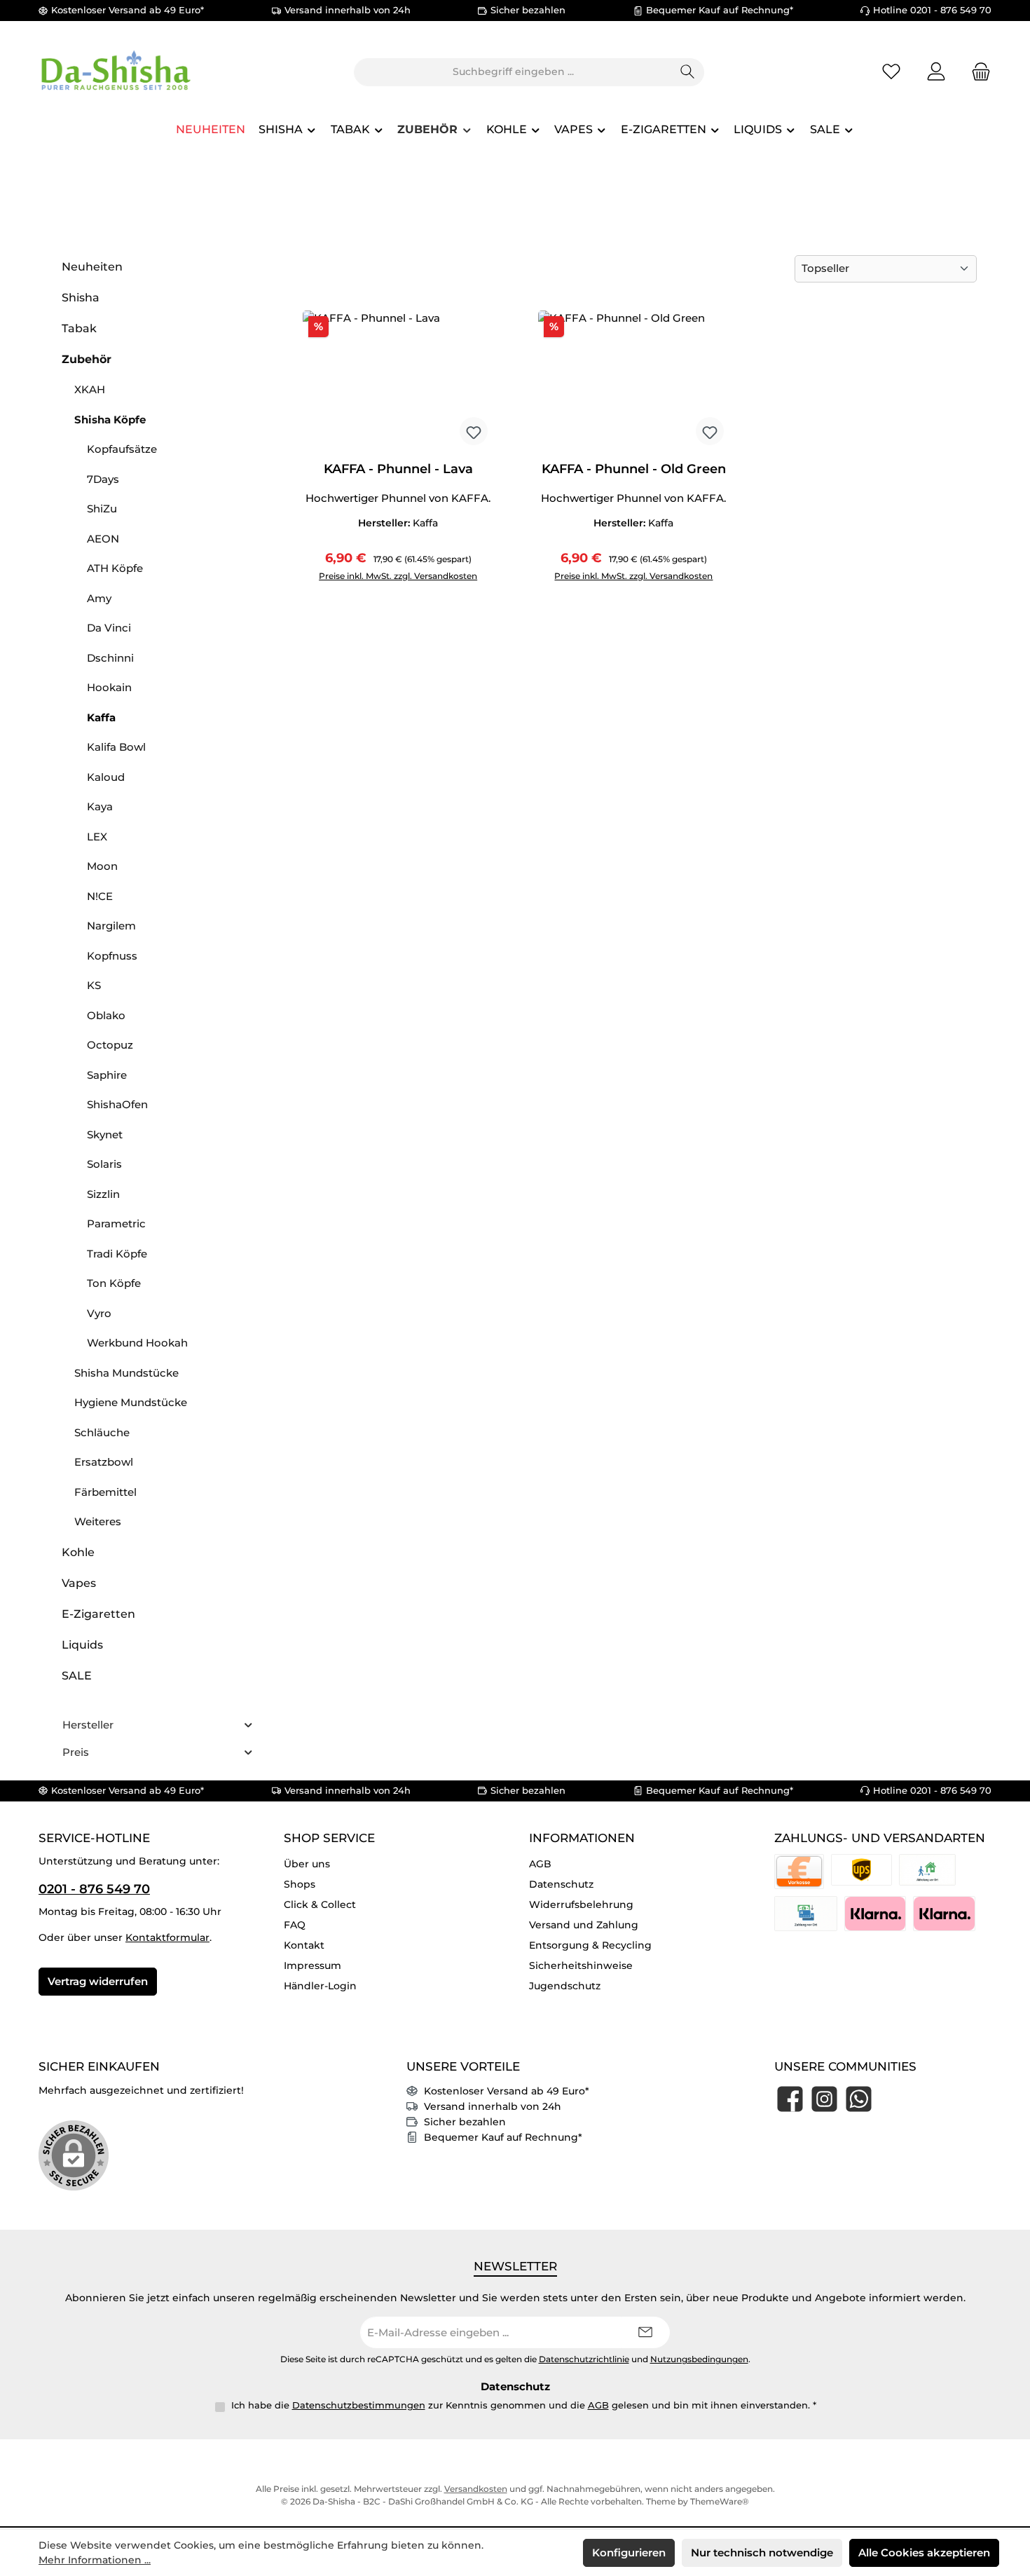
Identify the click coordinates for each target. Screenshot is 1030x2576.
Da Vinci (109, 628)
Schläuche (102, 1432)
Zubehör (87, 359)
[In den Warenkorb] (468, 570)
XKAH (90, 389)
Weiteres (98, 1521)
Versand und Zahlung (584, 1925)
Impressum (313, 1965)
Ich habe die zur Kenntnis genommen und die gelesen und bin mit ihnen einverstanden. (524, 2405)
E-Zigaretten (98, 1614)
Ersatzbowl (104, 1462)
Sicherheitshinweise (581, 1965)
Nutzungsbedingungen (699, 2359)
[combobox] (513, 72)
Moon (102, 866)
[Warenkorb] (977, 72)
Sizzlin (103, 1194)
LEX (97, 837)
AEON (103, 539)
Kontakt (304, 1945)
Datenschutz (561, 1884)
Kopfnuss (112, 956)
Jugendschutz (565, 1986)
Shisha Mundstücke (126, 1373)
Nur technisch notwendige (762, 2553)
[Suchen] (688, 72)
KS (94, 985)
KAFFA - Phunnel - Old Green (634, 469)
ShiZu (102, 509)
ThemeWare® (720, 2501)
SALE (77, 1676)
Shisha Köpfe (110, 420)
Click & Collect (320, 1904)
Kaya (100, 806)
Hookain (109, 687)
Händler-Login (320, 1986)
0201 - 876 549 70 (94, 1889)
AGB (540, 1864)
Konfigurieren (629, 2553)
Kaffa (101, 717)
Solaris (104, 1164)
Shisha (81, 298)
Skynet (105, 1134)
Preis (76, 1752)
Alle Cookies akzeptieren (924, 2553)
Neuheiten (92, 267)
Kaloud (106, 777)
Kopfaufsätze (122, 449)
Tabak (79, 328)
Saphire (107, 1075)
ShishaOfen (117, 1104)
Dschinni (110, 658)
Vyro (99, 1313)
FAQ (295, 1925)
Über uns (307, 1864)
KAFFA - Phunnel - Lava (398, 469)
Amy (99, 598)
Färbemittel (105, 1492)
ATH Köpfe (115, 568)
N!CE (100, 896)
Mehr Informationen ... (95, 2560)
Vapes (79, 1583)
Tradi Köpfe (117, 1254)
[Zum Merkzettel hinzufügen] (474, 431)
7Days (103, 479)
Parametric (116, 1224)
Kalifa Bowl (116, 747)
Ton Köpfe (114, 1283)
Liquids (82, 1645)
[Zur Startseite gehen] (116, 72)
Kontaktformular (167, 1937)
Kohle (78, 1552)
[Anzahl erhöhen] (423, 570)
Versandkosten (476, 2489)
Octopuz (110, 1045)
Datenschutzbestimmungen (359, 2405)
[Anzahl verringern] (317, 570)
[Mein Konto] (936, 72)
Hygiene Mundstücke (131, 1402)
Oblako (106, 1015)
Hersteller (88, 1725)
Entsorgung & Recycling (590, 1945)
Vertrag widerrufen (98, 1981)
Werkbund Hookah (137, 1343)
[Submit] (645, 2332)
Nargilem (111, 926)
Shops (300, 1884)
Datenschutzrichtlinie (584, 2359)
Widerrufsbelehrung (581, 1904)
